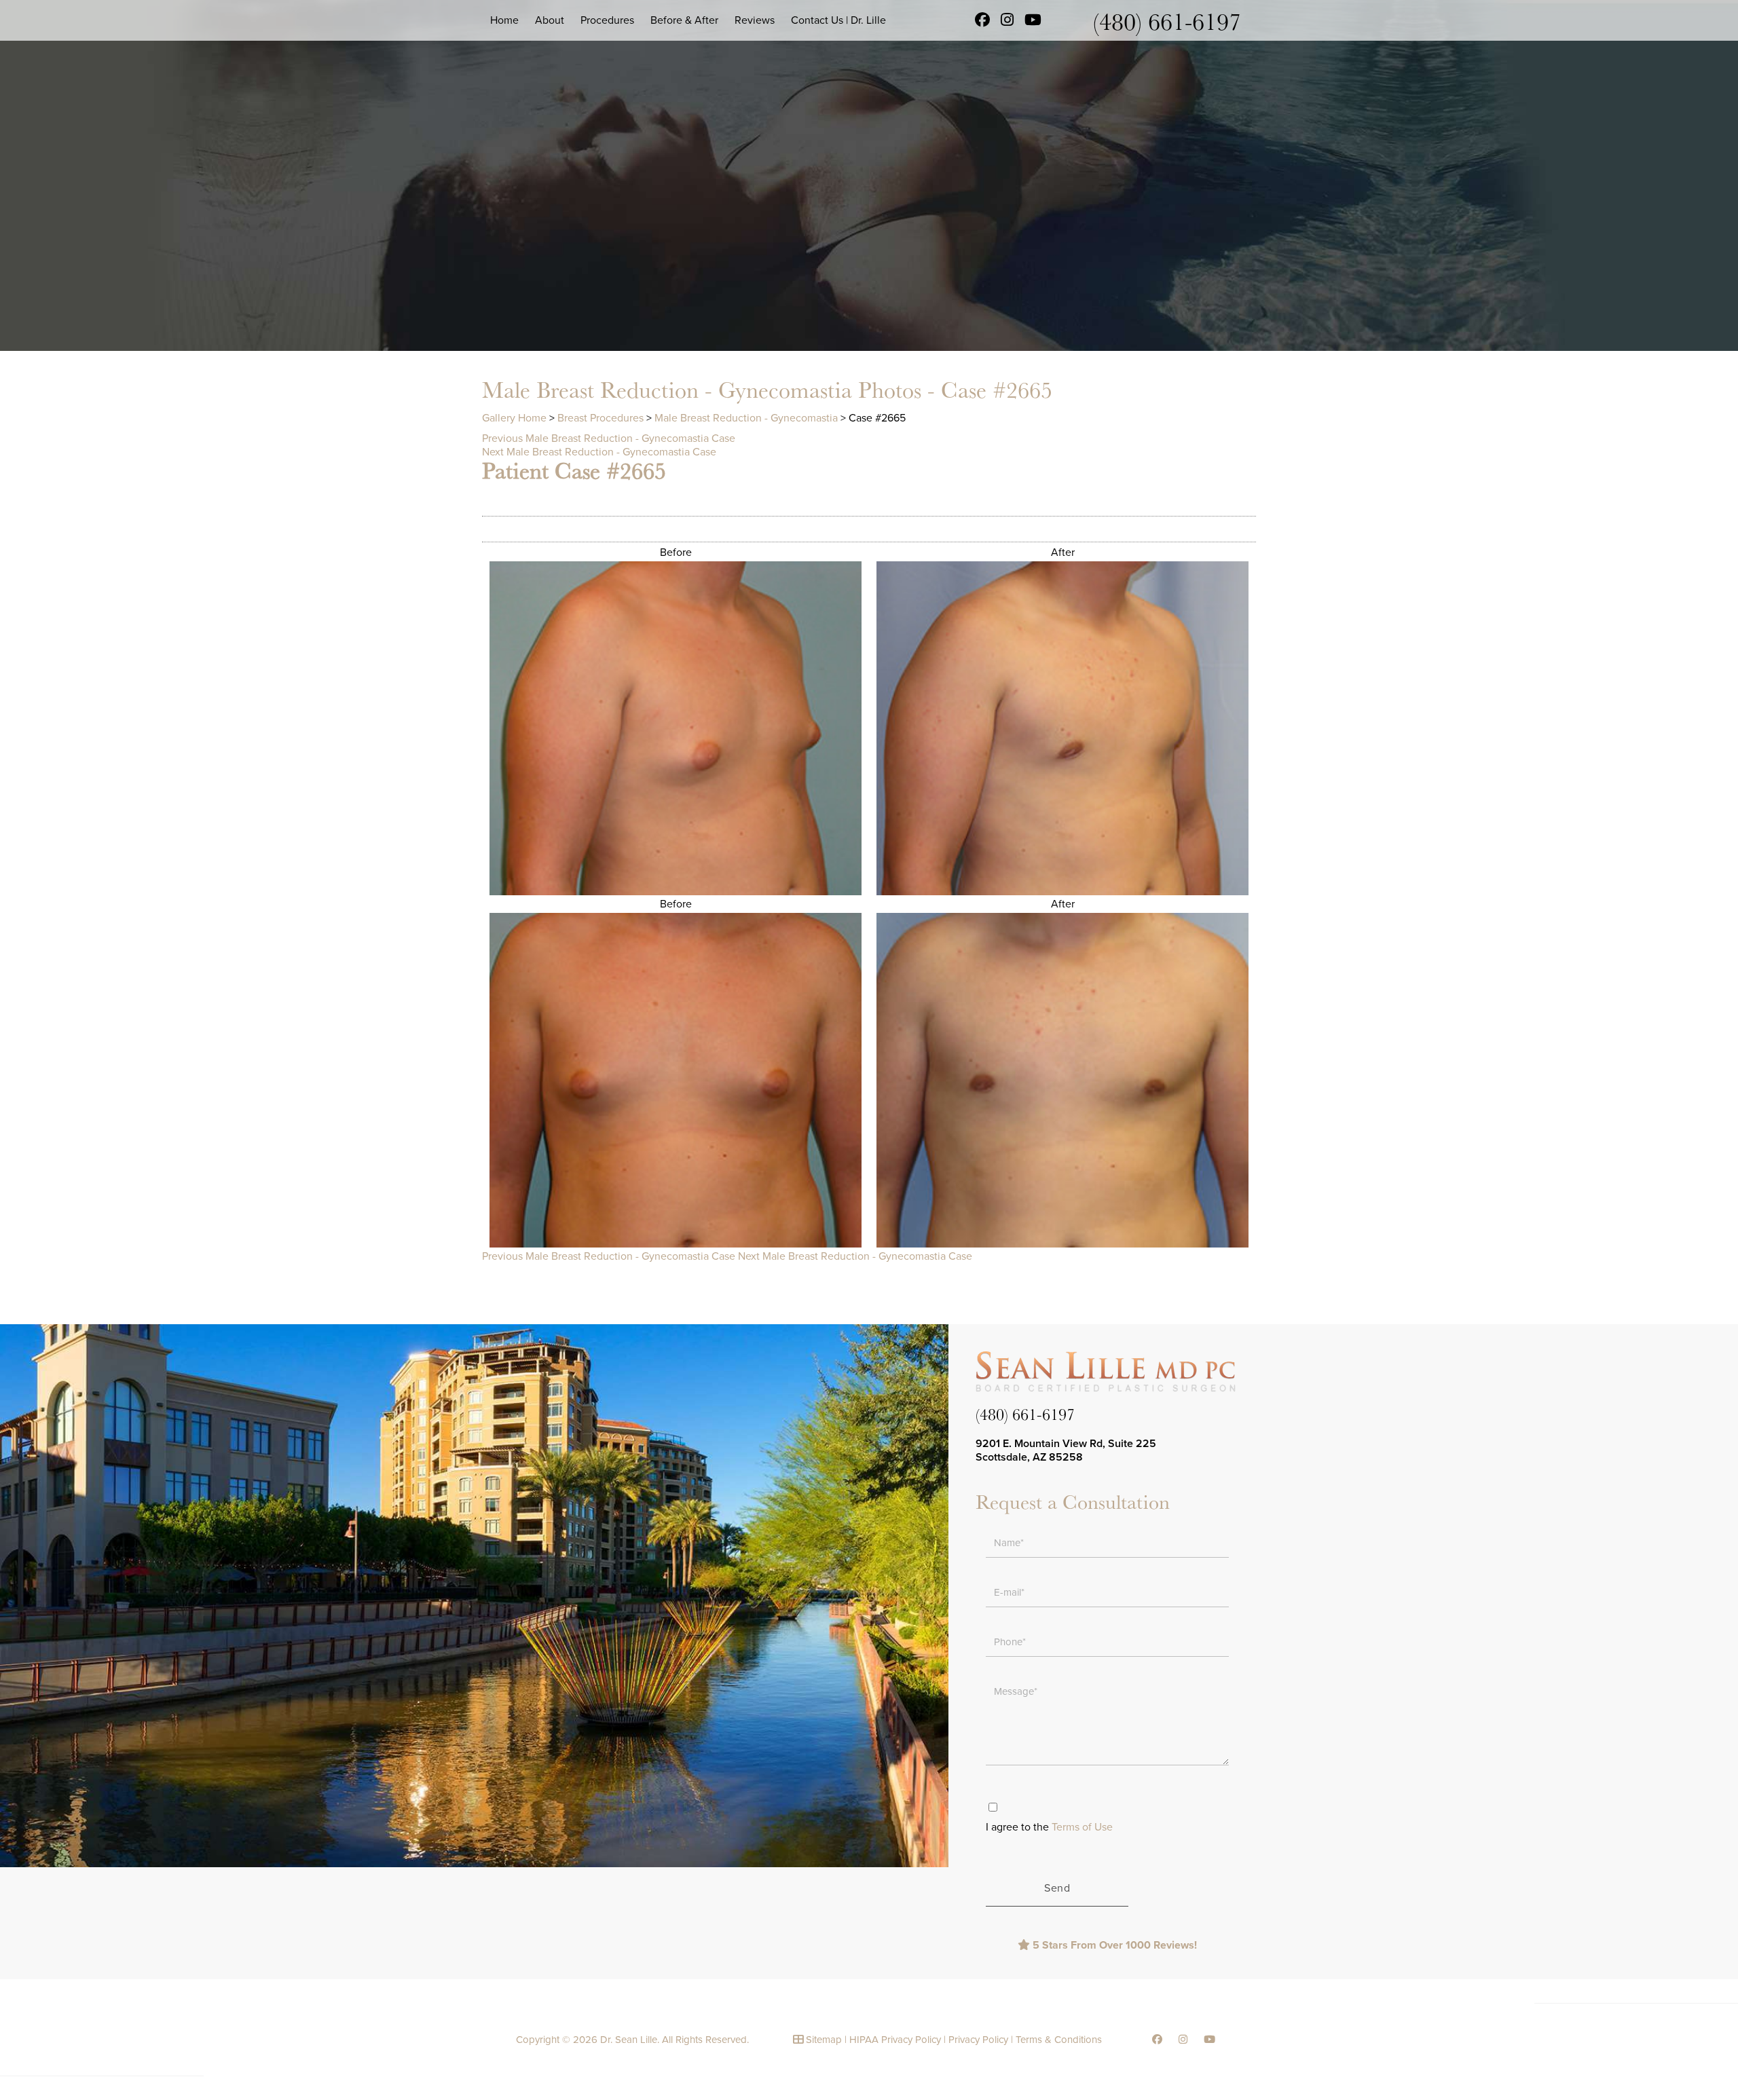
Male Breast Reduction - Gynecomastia (746, 418)
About (550, 20)
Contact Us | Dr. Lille (838, 20)
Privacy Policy (978, 2040)
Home (504, 20)
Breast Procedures (600, 418)
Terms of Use (1082, 1827)
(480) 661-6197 (1167, 21)
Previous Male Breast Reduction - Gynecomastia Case (609, 438)
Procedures (607, 20)
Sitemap (824, 2040)
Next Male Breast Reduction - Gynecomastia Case (599, 452)
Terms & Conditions (1059, 2040)
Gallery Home (514, 418)
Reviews (755, 20)
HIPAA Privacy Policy (895, 2040)
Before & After (684, 20)
